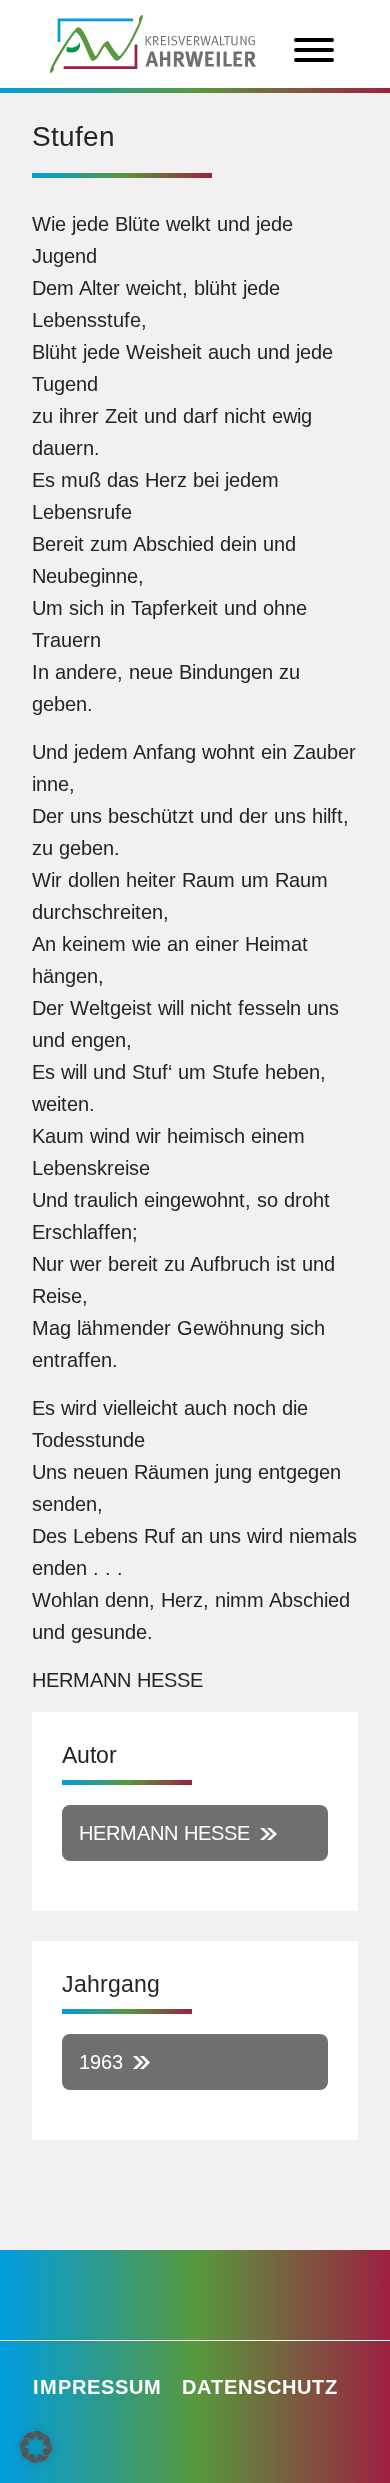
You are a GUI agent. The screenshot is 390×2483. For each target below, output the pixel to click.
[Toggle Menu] (314, 50)
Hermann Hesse (164, 1833)
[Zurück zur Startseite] (153, 42)
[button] (36, 2447)
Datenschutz (260, 2387)
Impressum (97, 2387)
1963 (101, 2062)
